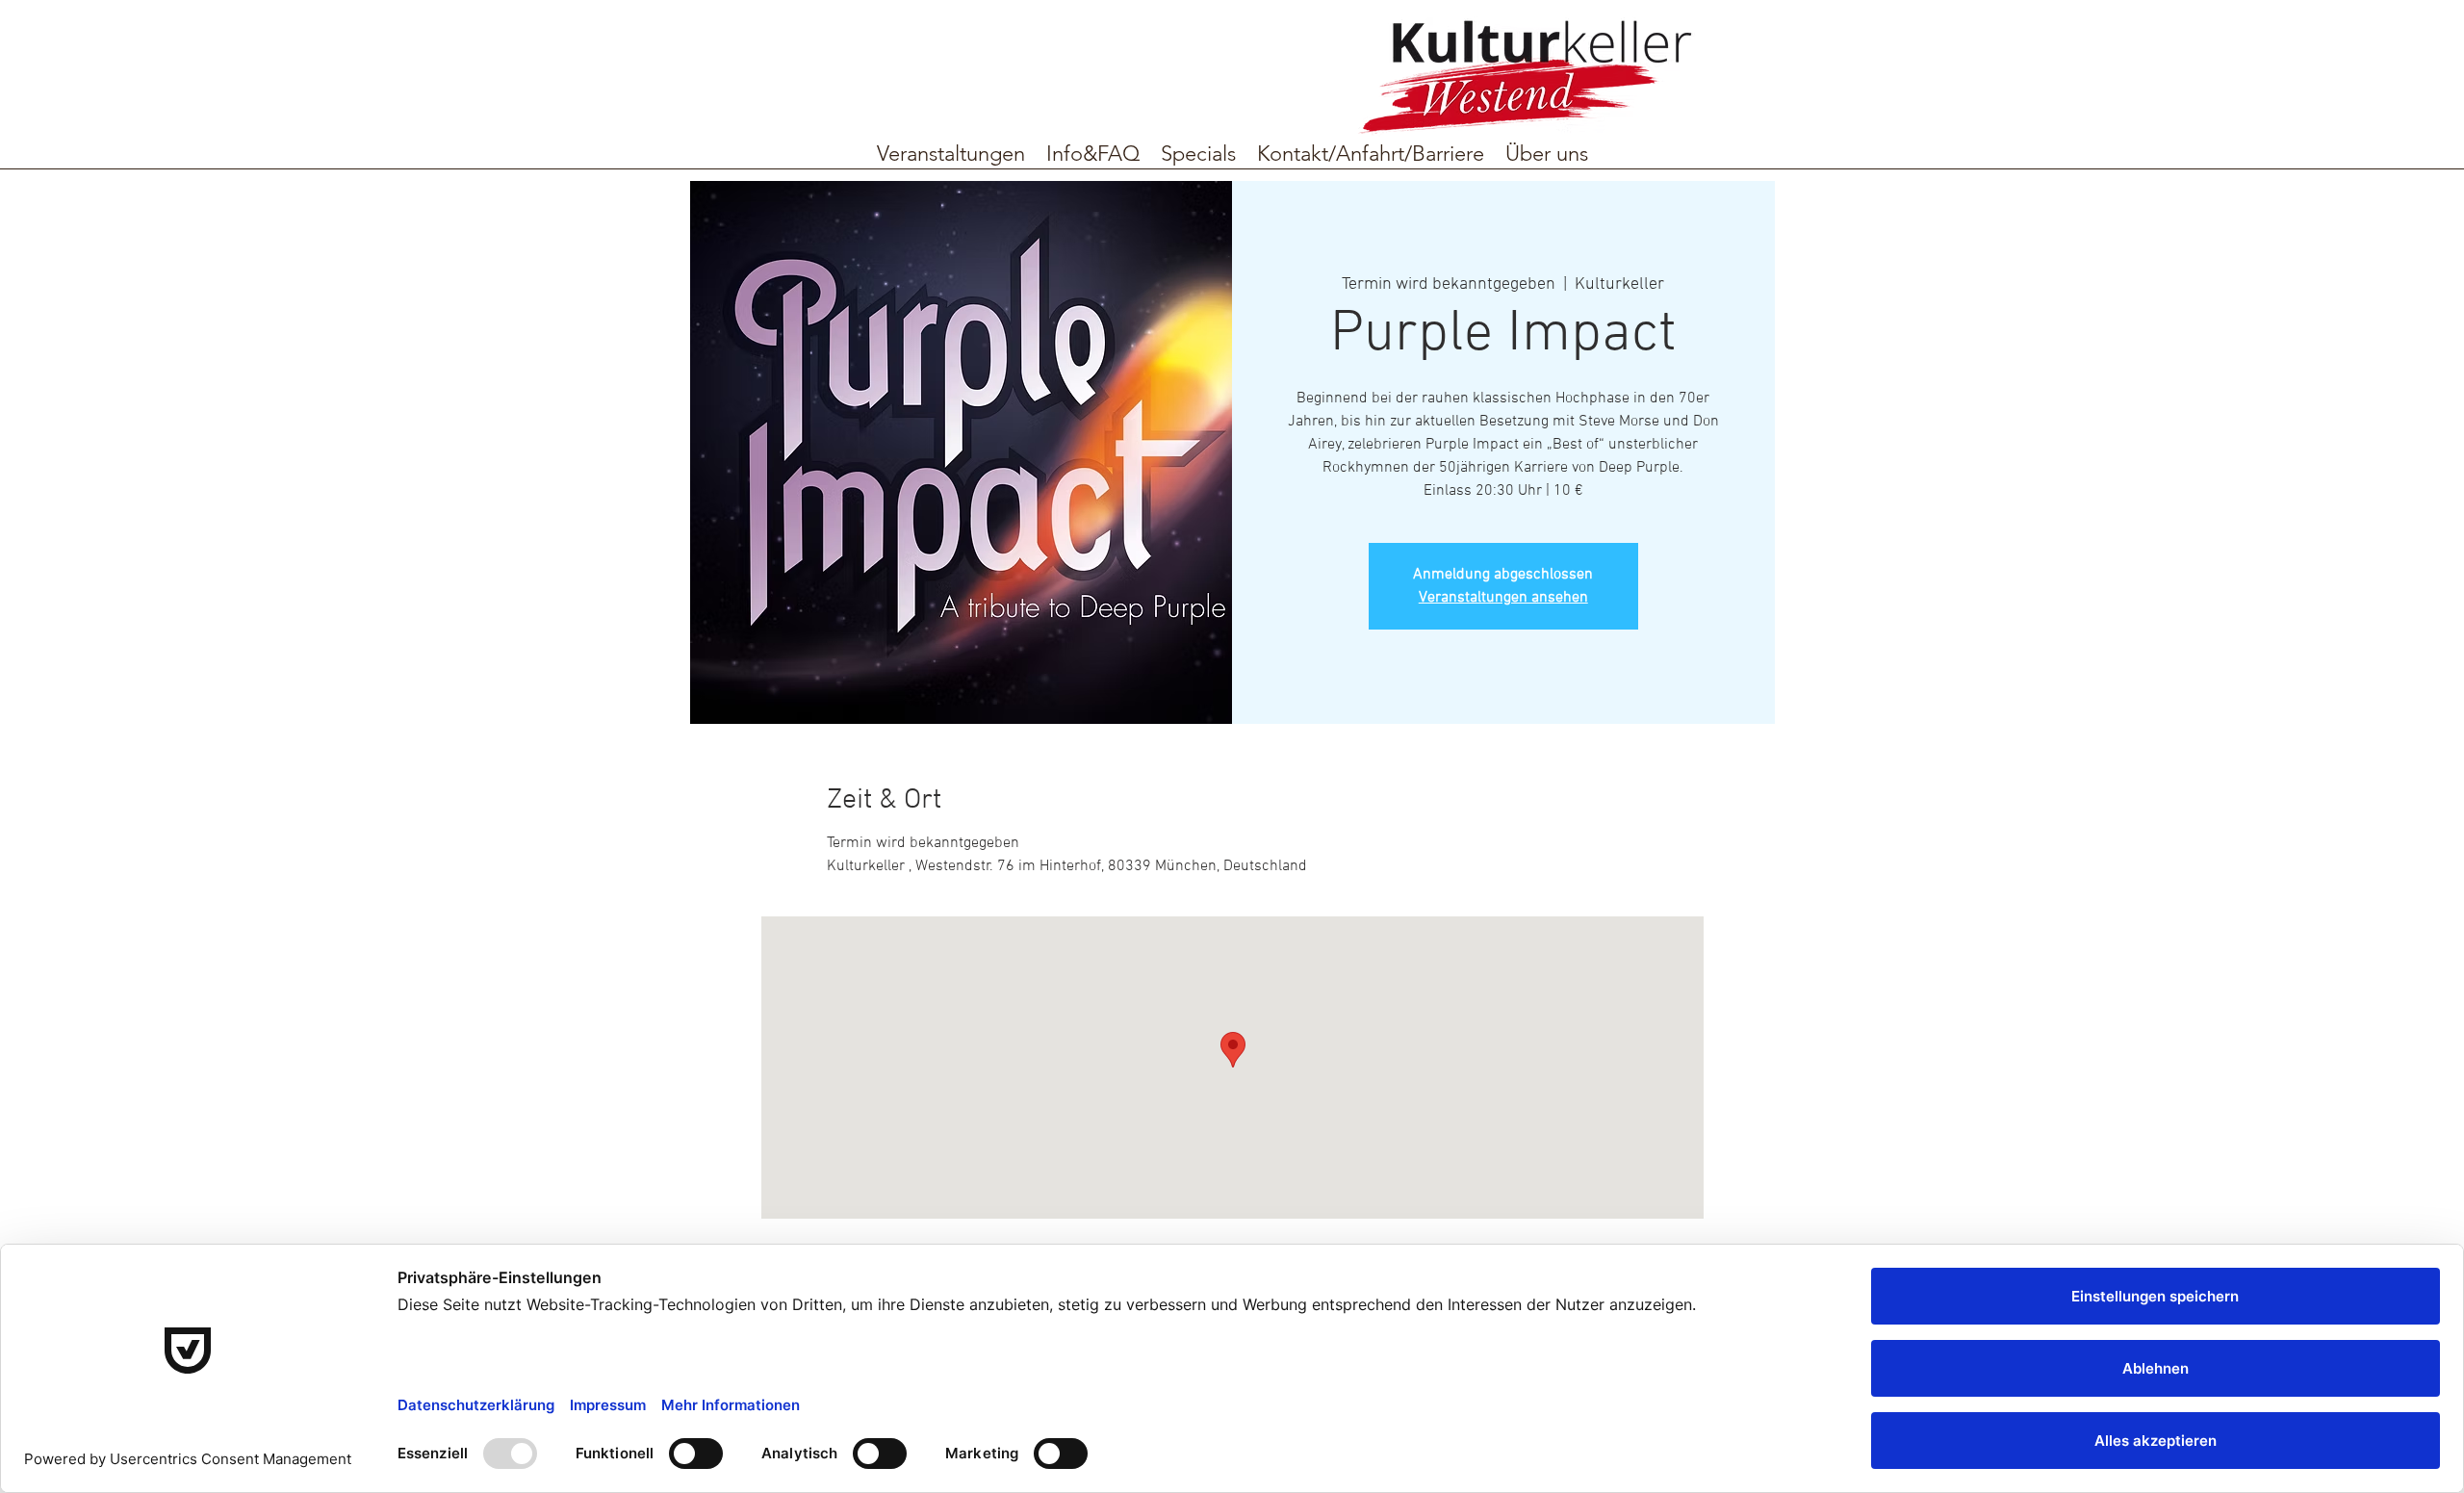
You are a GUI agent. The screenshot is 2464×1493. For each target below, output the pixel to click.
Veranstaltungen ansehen (1503, 598)
